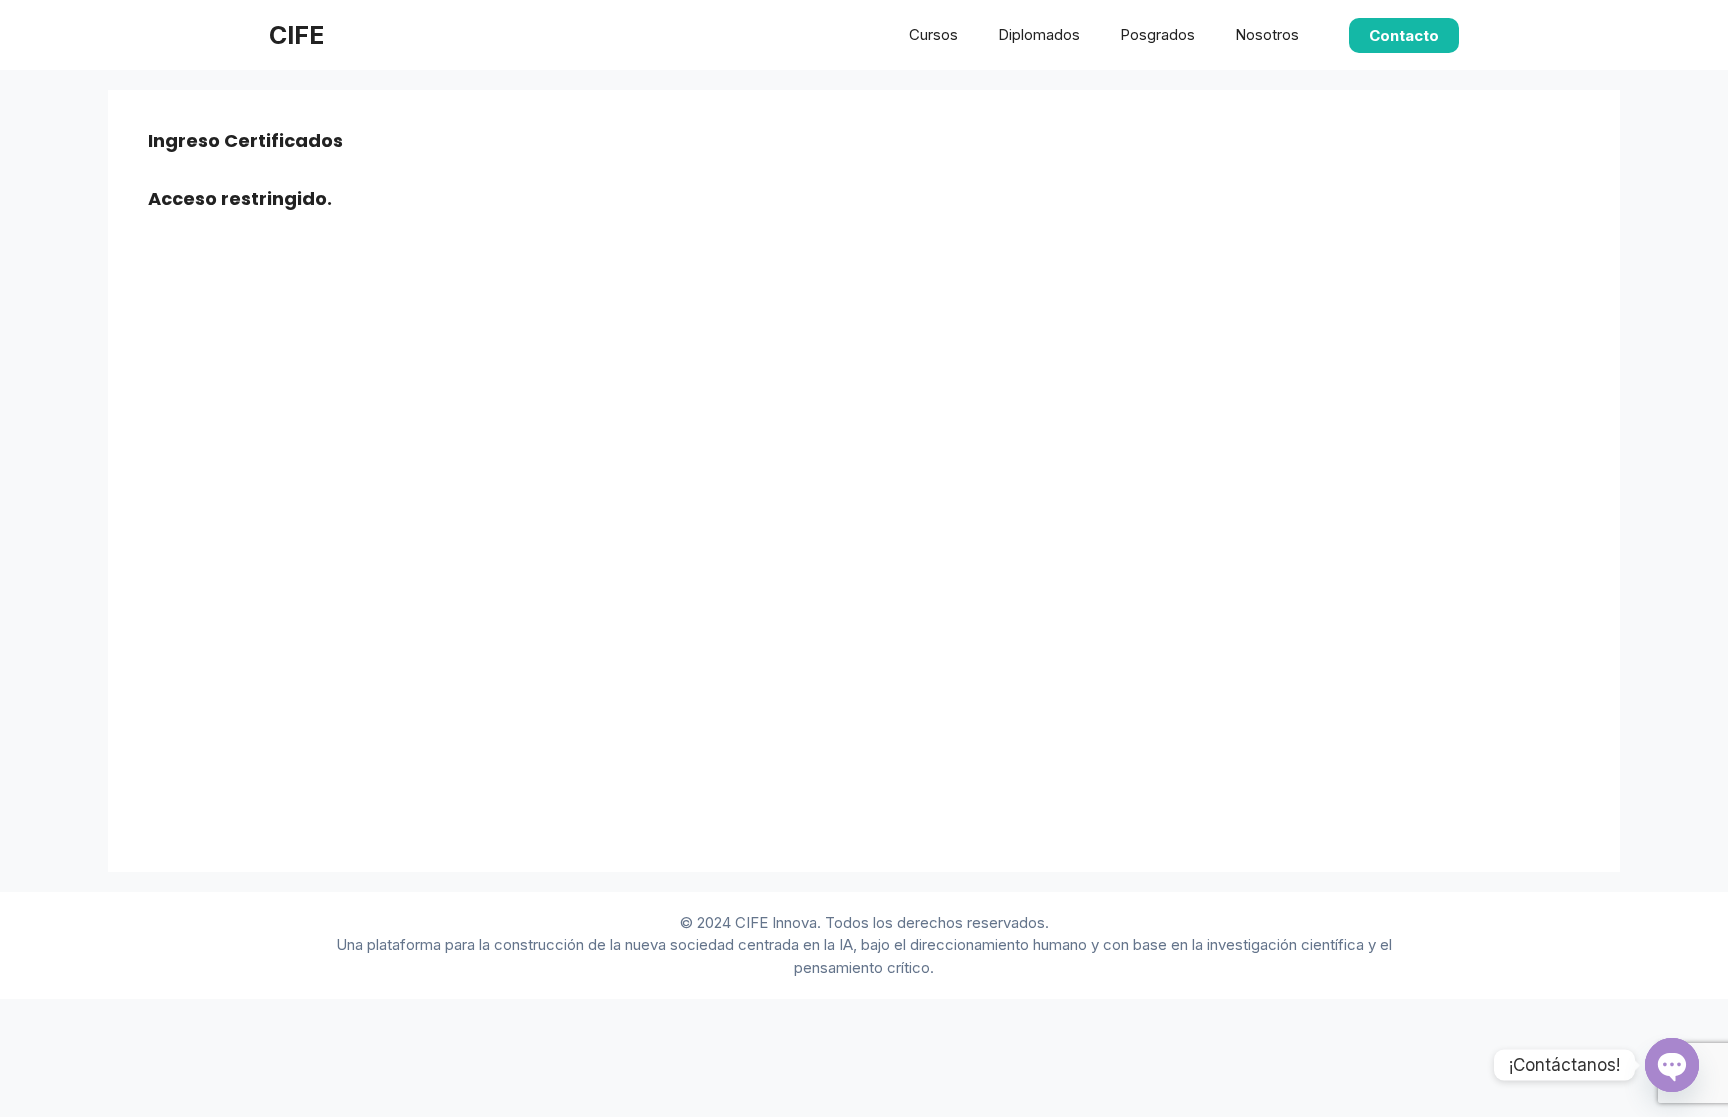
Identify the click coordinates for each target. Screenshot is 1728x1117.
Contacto (1404, 35)
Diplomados (1039, 34)
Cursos (933, 34)
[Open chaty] (1672, 1065)
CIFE (296, 35)
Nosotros (1267, 34)
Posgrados (1157, 34)
